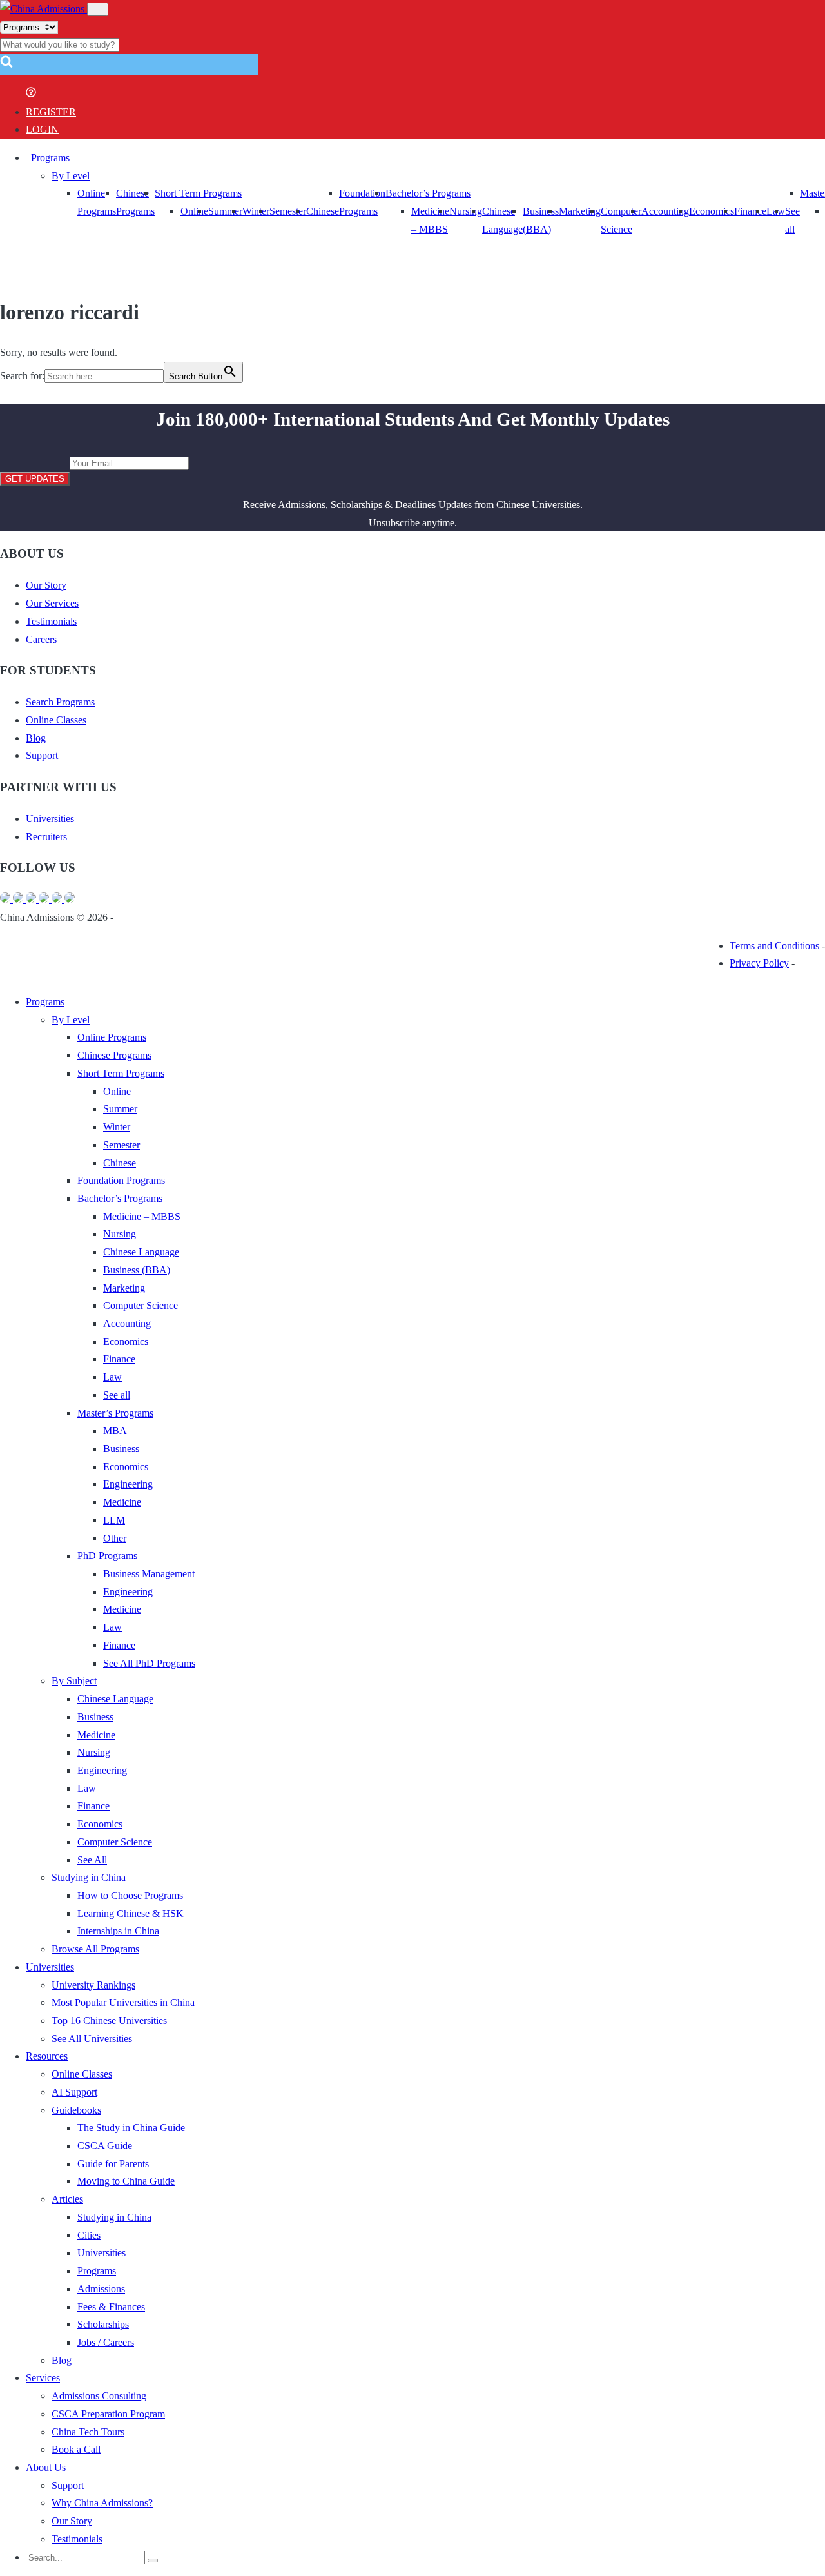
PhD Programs (107, 1556)
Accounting (665, 211)
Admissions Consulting (99, 2396)
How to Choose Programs (130, 1895)
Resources (47, 2056)
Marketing (580, 211)
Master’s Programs (115, 1413)
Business (121, 1449)
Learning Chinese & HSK (131, 1913)
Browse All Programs (95, 1949)
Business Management (149, 1574)
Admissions (101, 2289)
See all (117, 1395)
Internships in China (118, 1931)
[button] (6, 65)
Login (42, 129)
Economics (712, 211)
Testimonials (51, 621)
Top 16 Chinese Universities (109, 2020)
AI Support (74, 2092)
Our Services (52, 603)
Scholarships (103, 2324)
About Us (46, 2467)
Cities (89, 2235)
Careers (41, 639)
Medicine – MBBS (142, 1216)
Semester (288, 211)
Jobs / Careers (106, 2342)
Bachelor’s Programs (428, 193)
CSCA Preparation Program (108, 2414)
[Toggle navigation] (98, 9)
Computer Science (141, 1305)
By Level (71, 176)
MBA (115, 1431)
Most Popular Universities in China (123, 2002)
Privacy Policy (759, 963)
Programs (50, 158)
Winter (256, 211)
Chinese (323, 211)
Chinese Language (141, 1252)
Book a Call (76, 2449)
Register (51, 112)
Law (112, 1377)
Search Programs (60, 702)
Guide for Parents (113, 2164)
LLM (114, 1520)
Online (194, 211)
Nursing (466, 211)
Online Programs (112, 1037)
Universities (50, 819)
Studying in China (89, 1877)
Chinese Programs (114, 1055)
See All (92, 1860)
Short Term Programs (198, 193)
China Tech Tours (88, 2432)
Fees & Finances (111, 2307)
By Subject (74, 1681)
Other (115, 1538)
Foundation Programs (121, 1180)
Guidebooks (76, 2110)
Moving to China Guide (126, 2181)
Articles (67, 2199)
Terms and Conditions (774, 946)
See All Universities (92, 2039)
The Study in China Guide (131, 2128)
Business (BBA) (137, 1270)
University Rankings (93, 1985)
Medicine (122, 1502)
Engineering (128, 1484)
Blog (36, 738)
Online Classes (56, 720)
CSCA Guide (105, 2146)
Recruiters (46, 837)
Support (42, 755)
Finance (750, 211)
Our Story (46, 585)
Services (43, 2378)
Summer (225, 211)
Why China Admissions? (102, 2503)
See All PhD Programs (149, 1663)
